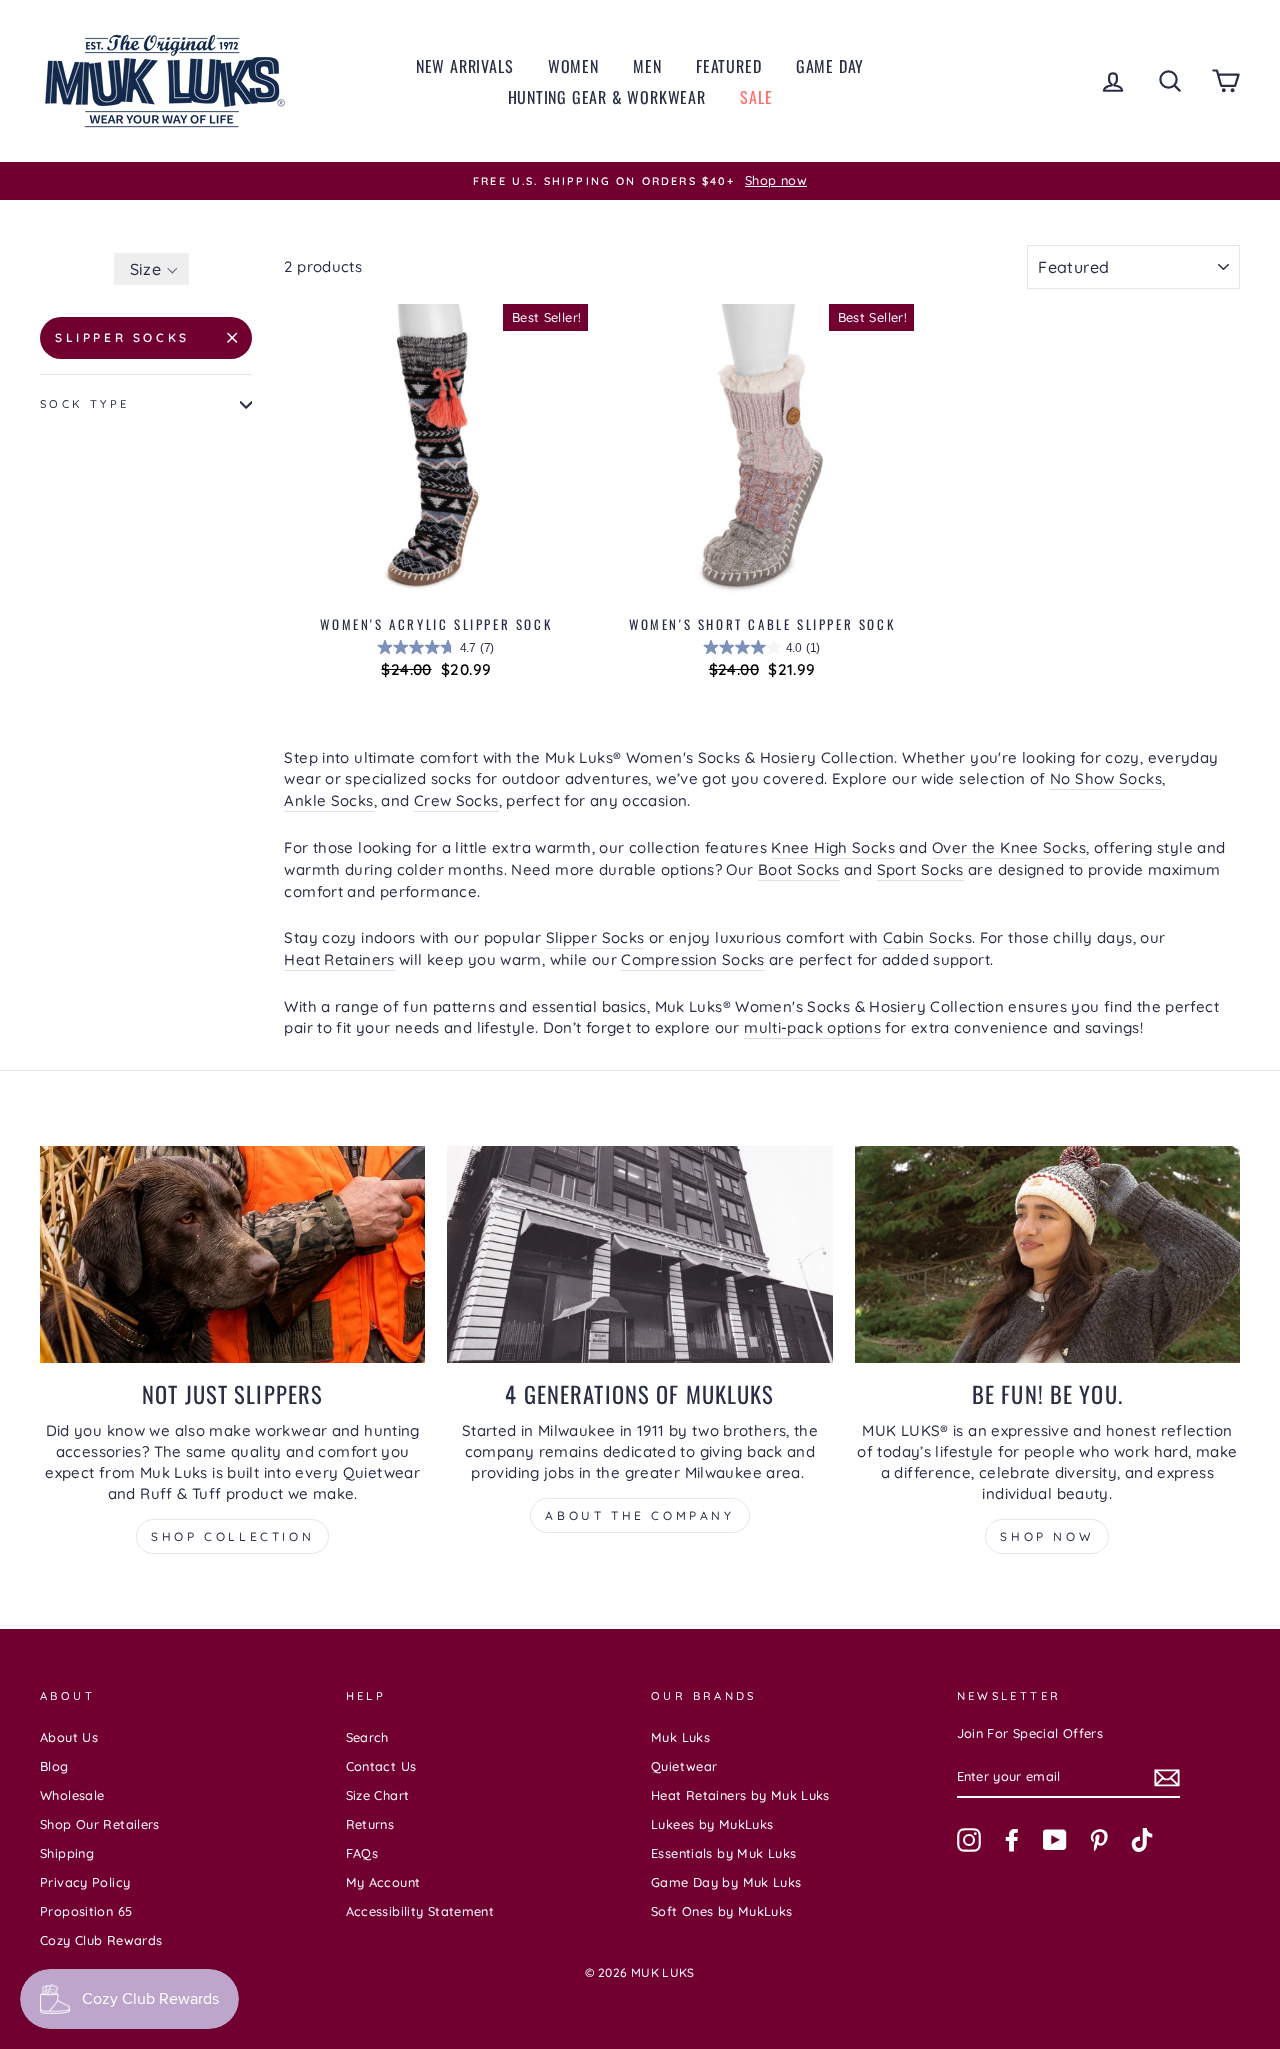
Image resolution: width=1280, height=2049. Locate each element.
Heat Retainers (339, 959)
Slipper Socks (122, 337)
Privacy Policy (85, 1882)
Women (573, 66)
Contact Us (381, 1766)
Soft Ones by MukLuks (722, 1911)
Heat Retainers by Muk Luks (740, 1795)
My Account (383, 1882)
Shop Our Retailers (100, 1824)
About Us (69, 1737)
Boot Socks (799, 869)
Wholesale (72, 1795)
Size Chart (378, 1795)
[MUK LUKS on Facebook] (1012, 1840)
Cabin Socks (927, 937)
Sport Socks (920, 869)
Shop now (1047, 1536)
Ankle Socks (328, 800)
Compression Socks (692, 959)
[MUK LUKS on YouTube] (1055, 1840)
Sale (756, 97)
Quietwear (684, 1766)
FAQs (362, 1853)
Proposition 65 (86, 1911)
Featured (728, 66)
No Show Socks (1106, 778)
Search (367, 1737)
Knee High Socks (833, 847)
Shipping (67, 1853)
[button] (151, 269)
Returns (370, 1824)
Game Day (830, 66)
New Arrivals (465, 66)
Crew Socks (456, 800)
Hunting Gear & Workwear (607, 97)
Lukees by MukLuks (712, 1824)
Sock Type (84, 404)
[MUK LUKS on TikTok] (1142, 1840)
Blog (54, 1766)
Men (647, 66)
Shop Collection (232, 1536)
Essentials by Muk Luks (723, 1853)
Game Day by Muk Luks (726, 1882)
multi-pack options (812, 1027)
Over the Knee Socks (1009, 847)
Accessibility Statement (420, 1911)
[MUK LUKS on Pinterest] (1099, 1840)
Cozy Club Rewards (101, 1940)
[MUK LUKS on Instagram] (969, 1840)
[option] (640, 181)
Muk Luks (680, 1737)
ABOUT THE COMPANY (639, 1515)
